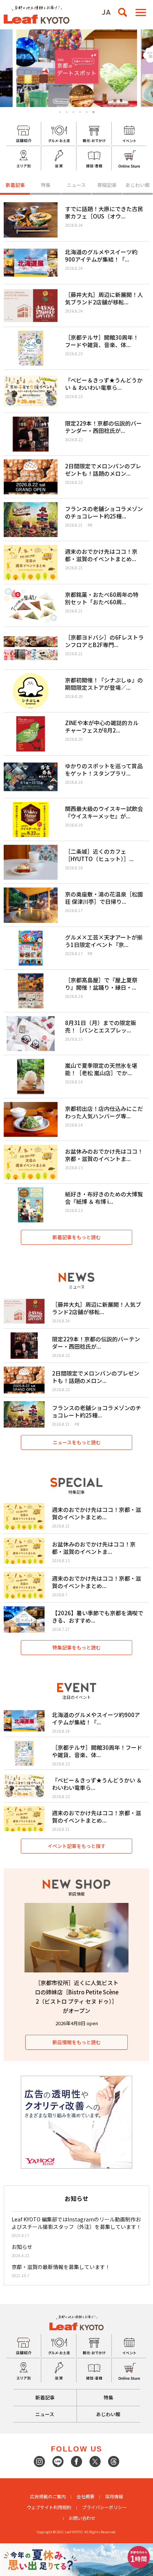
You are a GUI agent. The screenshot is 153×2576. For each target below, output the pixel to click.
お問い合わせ (82, 2518)
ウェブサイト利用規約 (49, 2507)
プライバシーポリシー (104, 2507)
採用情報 (114, 2496)
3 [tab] (73, 112)
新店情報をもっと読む (76, 2042)
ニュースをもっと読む (77, 1442)
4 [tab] (80, 112)
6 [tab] (94, 112)
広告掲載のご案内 (48, 2496)
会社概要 (85, 2496)
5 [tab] (87, 112)
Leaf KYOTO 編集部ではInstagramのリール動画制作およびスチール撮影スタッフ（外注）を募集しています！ (76, 2223)
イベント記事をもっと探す (76, 1846)
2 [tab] (67, 112)
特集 (46, 185)
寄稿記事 (107, 185)
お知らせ (22, 2247)
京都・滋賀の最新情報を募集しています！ (61, 2267)
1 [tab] (60, 112)
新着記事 (15, 185)
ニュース (76, 185)
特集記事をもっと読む (76, 1647)
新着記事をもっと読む (76, 1237)
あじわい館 (138, 185)
